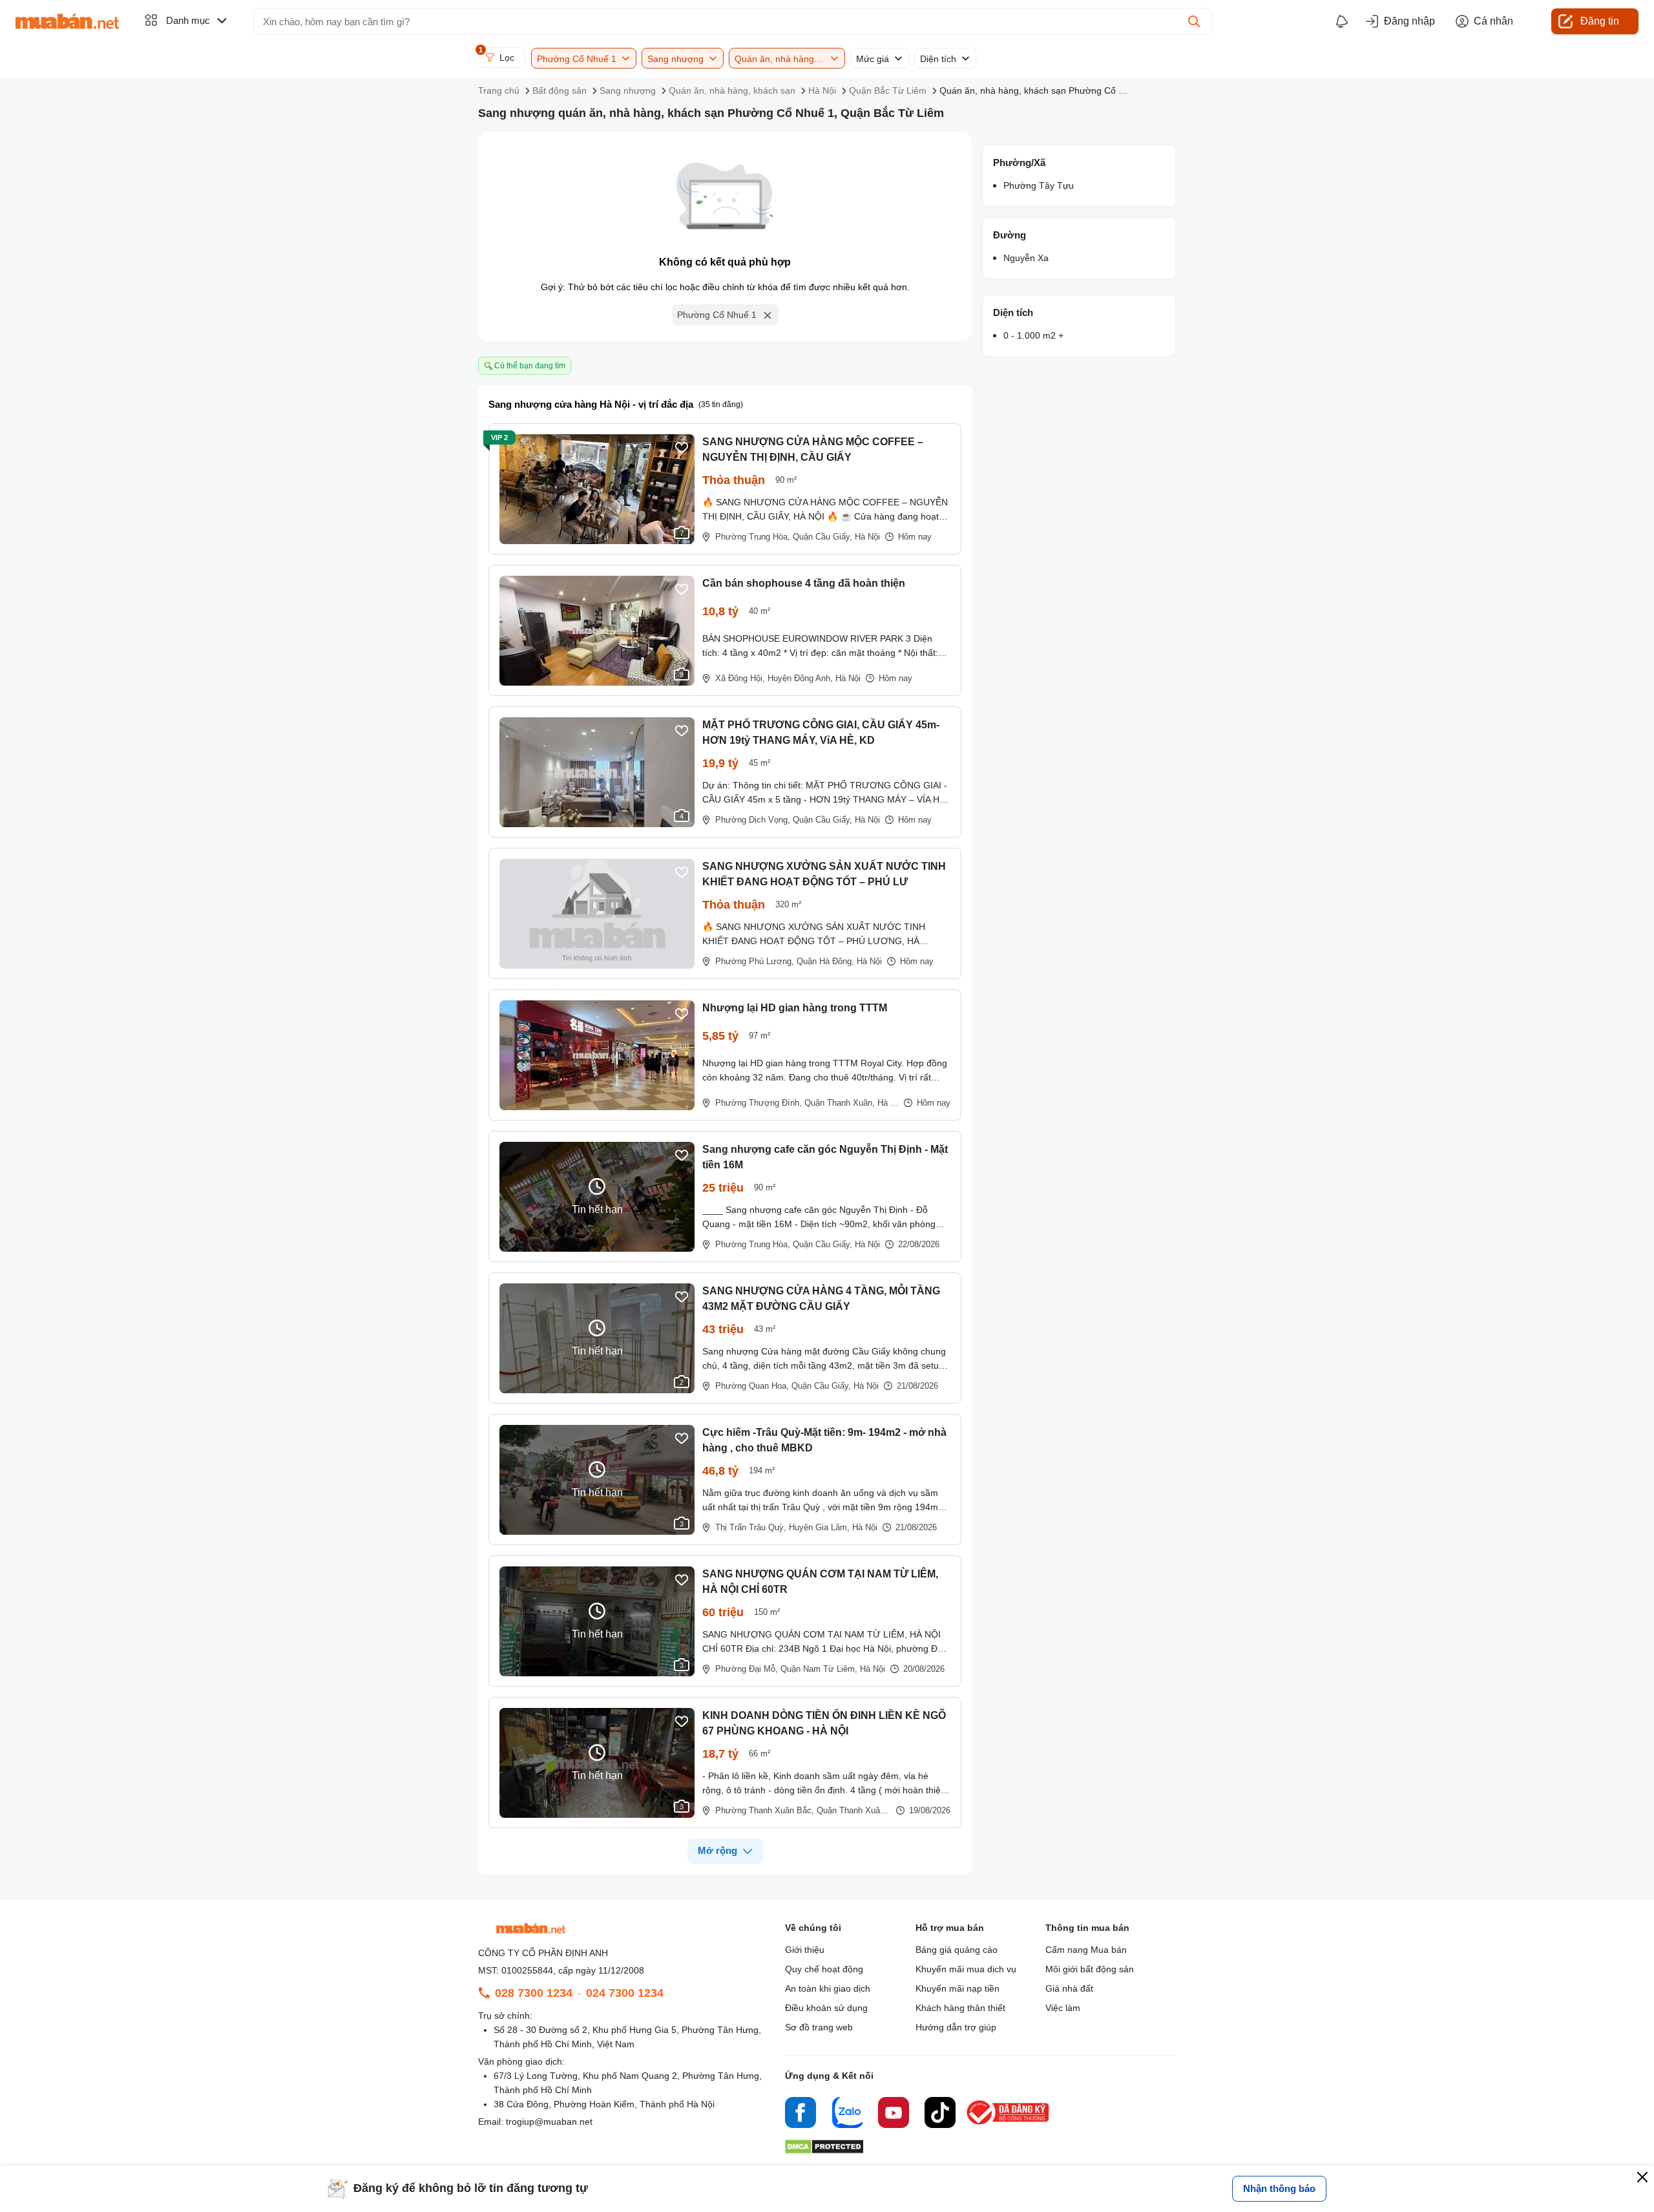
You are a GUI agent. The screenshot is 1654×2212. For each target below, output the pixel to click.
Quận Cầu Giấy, (822, 537)
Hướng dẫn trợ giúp (956, 2027)
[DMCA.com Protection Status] (824, 2150)
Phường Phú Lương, (755, 961)
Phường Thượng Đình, (759, 1103)
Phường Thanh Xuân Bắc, (765, 1810)
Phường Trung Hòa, (753, 537)
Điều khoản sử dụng (826, 2008)
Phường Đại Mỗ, (747, 1669)
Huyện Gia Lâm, (819, 1527)
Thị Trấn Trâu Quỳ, (751, 1527)
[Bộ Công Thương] (1009, 2125)
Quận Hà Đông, (825, 961)
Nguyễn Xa (1026, 258)
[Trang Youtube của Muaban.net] (894, 2114)
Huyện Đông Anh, (800, 678)
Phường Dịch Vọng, (753, 820)
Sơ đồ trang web (819, 2027)
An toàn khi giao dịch (828, 1988)
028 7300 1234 (534, 1993)
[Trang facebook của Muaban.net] (801, 2114)
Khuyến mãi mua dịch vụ (966, 1969)
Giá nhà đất (1069, 1988)
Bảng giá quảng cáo (957, 1950)
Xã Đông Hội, (740, 678)
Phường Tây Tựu (1039, 185)
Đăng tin (1600, 21)
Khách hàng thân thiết (960, 2008)
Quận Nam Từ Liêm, (819, 1669)
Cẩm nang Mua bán (1086, 1950)
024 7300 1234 (625, 1993)
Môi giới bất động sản (1090, 1969)
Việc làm (1063, 2008)
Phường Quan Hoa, (752, 1386)
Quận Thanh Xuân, (840, 1103)
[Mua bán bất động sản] (67, 21)
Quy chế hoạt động (824, 1969)
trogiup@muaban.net (549, 2122)
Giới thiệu (805, 1950)
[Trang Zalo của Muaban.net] (847, 2114)
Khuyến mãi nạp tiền (958, 1988)
